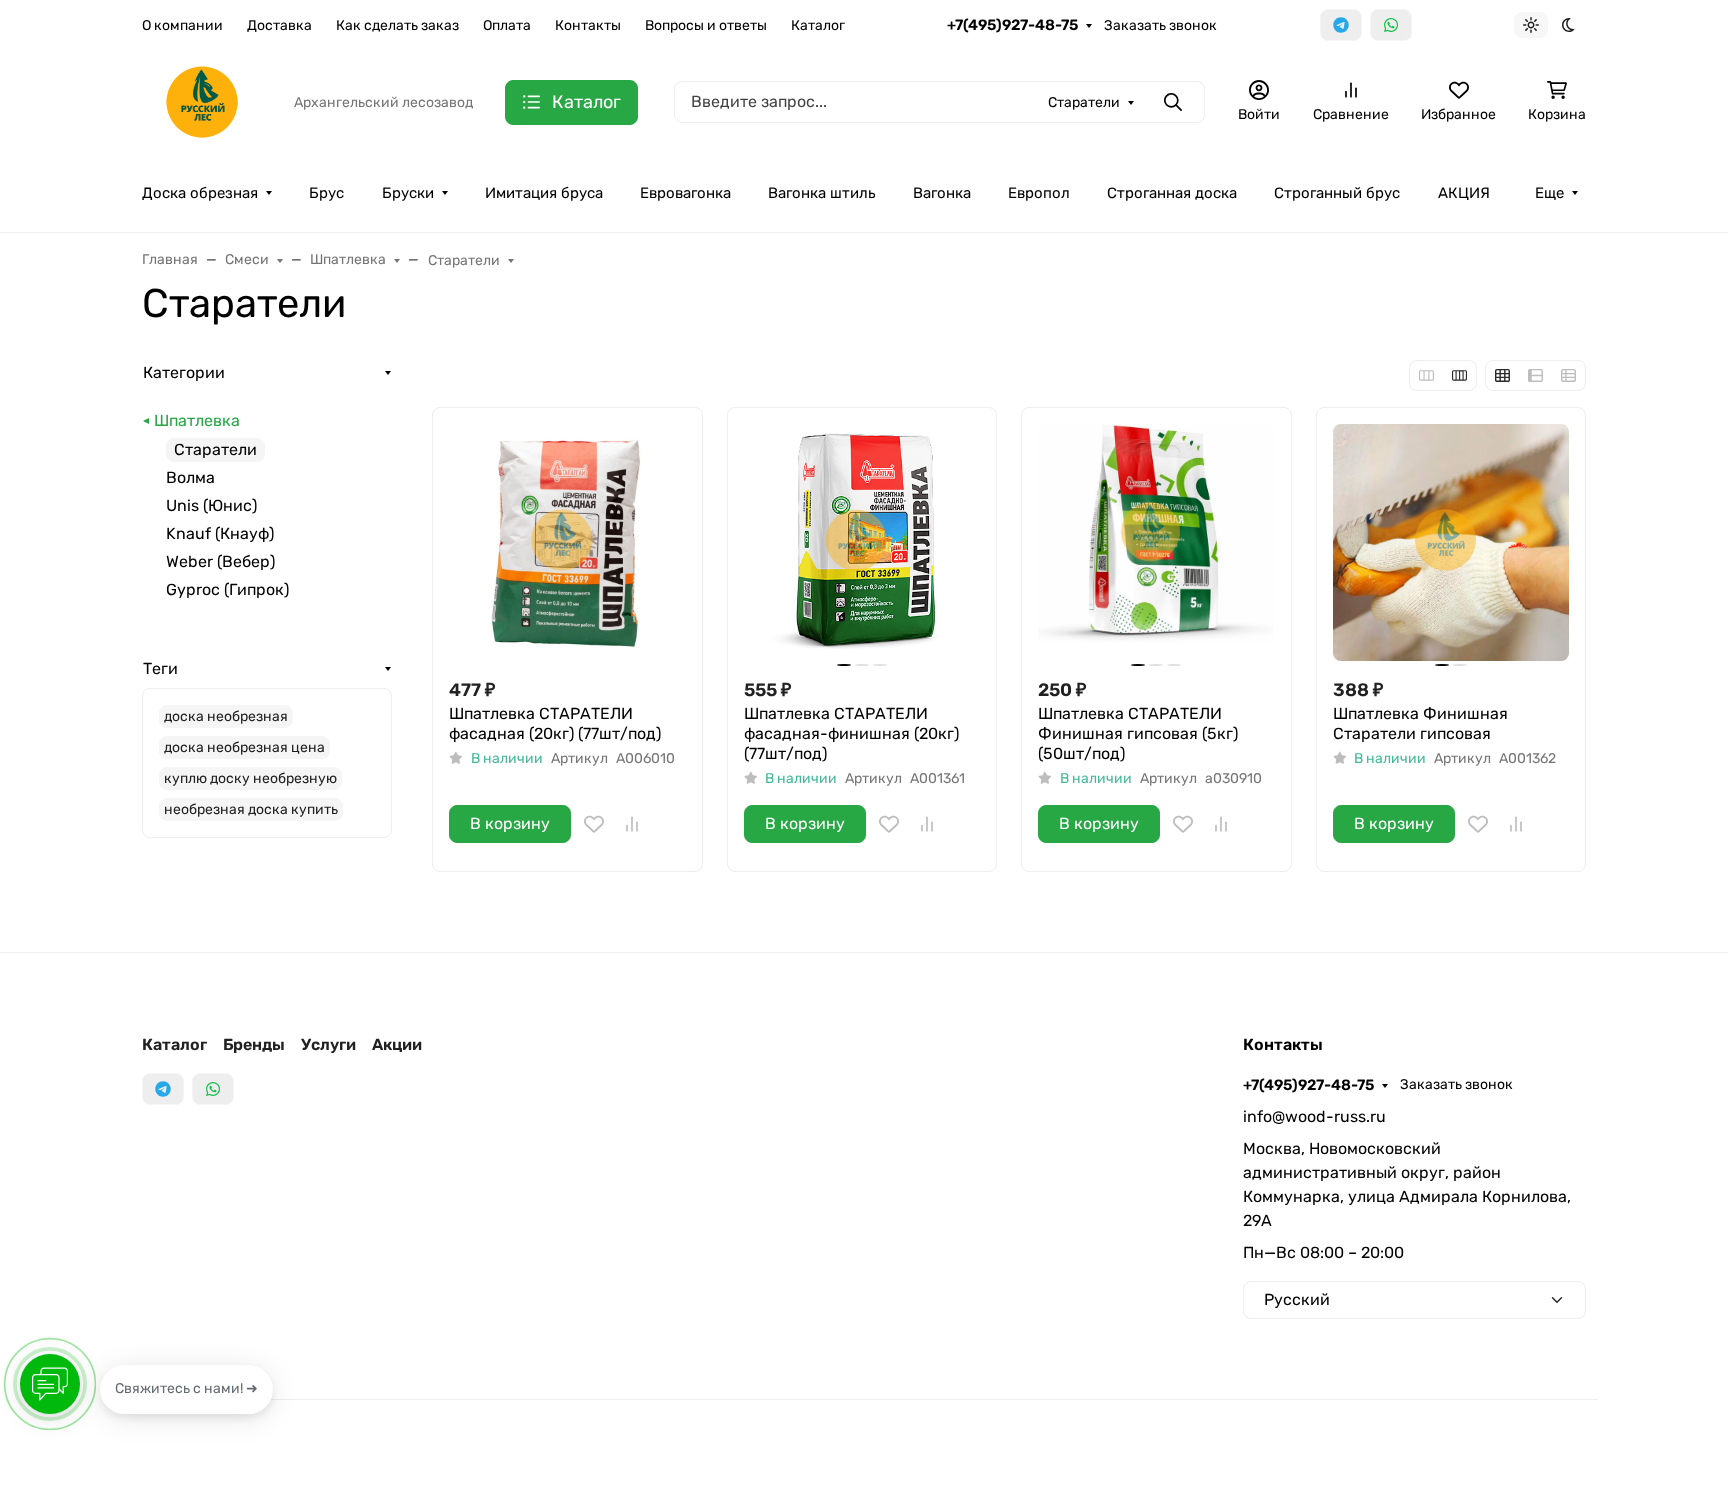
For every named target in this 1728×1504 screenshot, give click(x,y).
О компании (182, 25)
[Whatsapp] (1391, 25)
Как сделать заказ (397, 25)
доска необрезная (226, 716)
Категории (184, 372)
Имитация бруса (544, 193)
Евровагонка (685, 193)
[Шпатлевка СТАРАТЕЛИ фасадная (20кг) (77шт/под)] (567, 542)
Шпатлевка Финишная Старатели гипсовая (1420, 723)
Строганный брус (1337, 193)
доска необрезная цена (244, 747)
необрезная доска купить (251, 809)
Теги (160, 668)
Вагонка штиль (821, 193)
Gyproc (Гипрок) (227, 589)
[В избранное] (594, 824)
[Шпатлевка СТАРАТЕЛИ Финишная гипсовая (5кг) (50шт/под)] (1156, 542)
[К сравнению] (632, 824)
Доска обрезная (200, 193)
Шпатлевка (197, 420)
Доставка (279, 25)
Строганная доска (1172, 193)
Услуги (328, 1044)
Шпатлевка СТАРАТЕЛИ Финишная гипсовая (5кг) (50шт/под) (1138, 733)
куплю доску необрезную (250, 778)
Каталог (818, 25)
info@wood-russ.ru (1314, 1116)
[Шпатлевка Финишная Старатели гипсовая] (1451, 542)
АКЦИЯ (1464, 193)
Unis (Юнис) (211, 505)
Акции (397, 1044)
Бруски (408, 193)
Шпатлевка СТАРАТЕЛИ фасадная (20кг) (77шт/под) (555, 723)
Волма (190, 477)
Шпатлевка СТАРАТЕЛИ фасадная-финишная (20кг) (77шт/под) (851, 733)
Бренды (254, 1044)
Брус (326, 193)
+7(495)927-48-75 (1012, 25)
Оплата (507, 25)
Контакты (588, 25)
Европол (1039, 193)
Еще (1549, 193)
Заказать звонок (1160, 25)
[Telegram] (1341, 25)
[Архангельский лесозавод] (202, 100)
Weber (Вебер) (220, 561)
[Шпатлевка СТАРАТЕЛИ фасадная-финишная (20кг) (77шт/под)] (862, 542)
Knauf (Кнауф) (220, 533)
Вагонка (942, 193)
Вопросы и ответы (706, 25)
